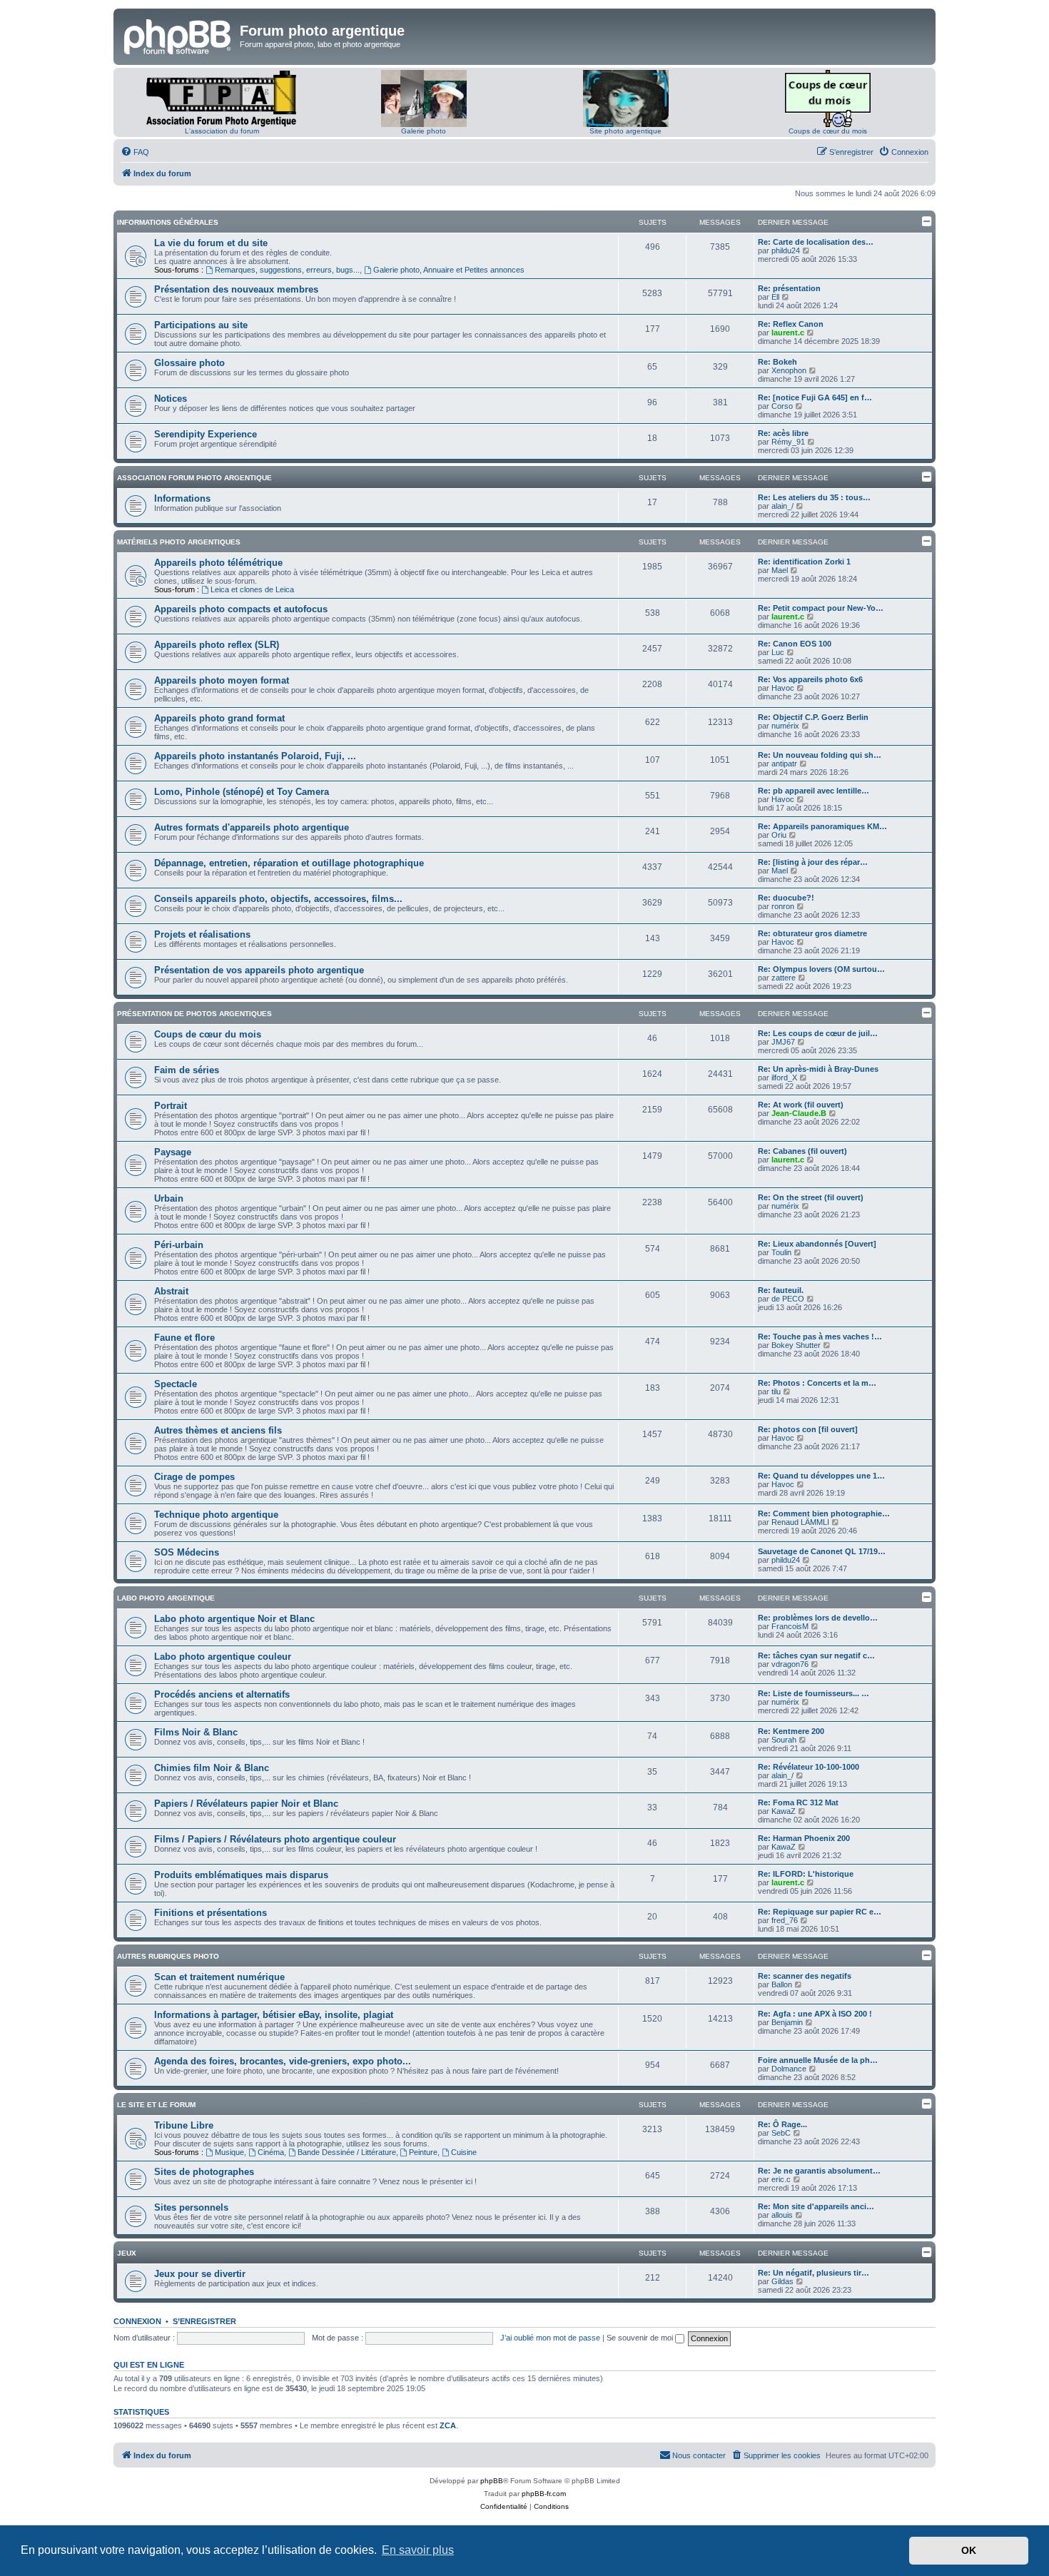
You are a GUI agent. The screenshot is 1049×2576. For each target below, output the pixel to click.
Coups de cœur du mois (828, 131)
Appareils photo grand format (219, 718)
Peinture (423, 2152)
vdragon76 (790, 1664)
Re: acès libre (783, 433)
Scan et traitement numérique (219, 1977)
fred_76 (785, 1920)
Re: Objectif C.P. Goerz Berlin (813, 717)
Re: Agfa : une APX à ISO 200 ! (815, 2014)
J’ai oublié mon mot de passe (550, 2338)
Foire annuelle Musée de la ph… (818, 2060)
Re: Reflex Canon (791, 324)
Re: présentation (789, 288)
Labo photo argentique (166, 1598)
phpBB (492, 2481)
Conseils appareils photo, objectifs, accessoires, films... (278, 899)
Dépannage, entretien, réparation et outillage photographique (289, 863)
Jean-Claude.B (799, 1113)
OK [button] (969, 2550)
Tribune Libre (184, 2125)
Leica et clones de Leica (252, 589)
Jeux (127, 2253)
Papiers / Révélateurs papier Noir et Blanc (246, 1804)
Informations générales (168, 222)
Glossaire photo (189, 363)
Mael (780, 570)
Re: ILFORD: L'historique (806, 1874)
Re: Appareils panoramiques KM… (822, 826)
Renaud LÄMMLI (800, 1522)
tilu (776, 1391)
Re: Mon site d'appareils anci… (816, 2206)
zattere (784, 978)
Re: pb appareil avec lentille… (814, 791)
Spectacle (176, 1384)
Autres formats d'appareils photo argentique (252, 827)
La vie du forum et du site (211, 243)
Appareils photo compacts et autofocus (241, 609)
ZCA (448, 2425)
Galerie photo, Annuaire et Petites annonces (449, 270)
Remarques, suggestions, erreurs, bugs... (287, 270)
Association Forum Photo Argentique (194, 478)
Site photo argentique (625, 131)
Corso (782, 406)
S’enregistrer (204, 2321)
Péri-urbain (179, 1245)
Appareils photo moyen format (222, 680)
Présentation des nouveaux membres (236, 289)
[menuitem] (135, 152)
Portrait (171, 1106)
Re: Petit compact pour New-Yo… (821, 608)
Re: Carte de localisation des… (816, 242)
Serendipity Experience (206, 434)
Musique (229, 2152)
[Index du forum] (178, 35)
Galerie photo (424, 131)
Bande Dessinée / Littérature (347, 2152)
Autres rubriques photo (168, 1956)
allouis (782, 2215)
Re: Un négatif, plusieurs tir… (814, 2273)
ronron (783, 906)
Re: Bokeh (777, 362)
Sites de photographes (204, 2172)
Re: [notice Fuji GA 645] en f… (815, 397)
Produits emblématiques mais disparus (241, 1875)
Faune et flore (184, 1338)
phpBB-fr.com (544, 2494)
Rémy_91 (788, 442)
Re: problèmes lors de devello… (818, 1618)
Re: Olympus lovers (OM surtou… (821, 969)
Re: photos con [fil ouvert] (808, 1429)
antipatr (784, 764)
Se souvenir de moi (641, 2338)
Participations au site (201, 325)
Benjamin (787, 2022)
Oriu (779, 835)
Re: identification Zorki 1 (804, 562)
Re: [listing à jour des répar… (813, 862)
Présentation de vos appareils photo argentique (259, 970)
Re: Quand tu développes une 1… (821, 1476)
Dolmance (789, 2069)
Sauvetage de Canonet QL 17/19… (822, 1551)
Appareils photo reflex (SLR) (217, 645)
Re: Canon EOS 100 (795, 644)
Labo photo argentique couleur (223, 1657)
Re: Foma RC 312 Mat (798, 1802)
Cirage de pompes (194, 1477)
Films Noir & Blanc (196, 1732)
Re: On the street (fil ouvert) (811, 1197)
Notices (171, 399)
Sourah (784, 1740)
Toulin (781, 1252)
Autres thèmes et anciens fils (218, 1430)
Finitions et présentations (211, 1913)
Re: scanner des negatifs (805, 1976)
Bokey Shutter (796, 1345)
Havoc (783, 688)
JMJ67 (783, 1042)
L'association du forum (222, 131)
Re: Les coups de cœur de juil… (818, 1033)
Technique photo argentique (216, 1515)
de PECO (788, 1299)
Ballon (782, 1984)
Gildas (782, 2281)
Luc (778, 652)
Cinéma (271, 2152)
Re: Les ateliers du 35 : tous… (814, 497)
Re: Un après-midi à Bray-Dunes (818, 1069)
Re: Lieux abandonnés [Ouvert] (817, 1244)
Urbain (169, 1198)
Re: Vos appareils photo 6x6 (810, 679)
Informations (182, 498)
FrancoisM (790, 1626)
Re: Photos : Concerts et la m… (817, 1383)
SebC (781, 2133)
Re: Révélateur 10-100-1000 (809, 1767)
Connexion (137, 2321)
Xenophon (789, 370)
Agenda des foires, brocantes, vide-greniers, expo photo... (283, 2061)
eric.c (781, 2179)
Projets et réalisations (202, 934)
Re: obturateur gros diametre (812, 933)
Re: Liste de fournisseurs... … (814, 1693)
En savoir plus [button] (418, 2550)
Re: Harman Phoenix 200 (804, 1838)
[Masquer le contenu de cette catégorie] (927, 221)
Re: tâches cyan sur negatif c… (816, 1655)
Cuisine (464, 2152)
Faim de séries (187, 1070)
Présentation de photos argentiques (194, 1014)
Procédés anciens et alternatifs (222, 1694)
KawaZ (784, 1811)
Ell (775, 297)
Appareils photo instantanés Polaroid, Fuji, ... (255, 756)
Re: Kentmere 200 (791, 1731)
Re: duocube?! (786, 898)
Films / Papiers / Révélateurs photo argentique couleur (275, 1839)
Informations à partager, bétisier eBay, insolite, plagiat (274, 2015)
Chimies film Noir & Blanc (212, 1768)
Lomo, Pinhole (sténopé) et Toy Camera (242, 792)
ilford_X (784, 1077)
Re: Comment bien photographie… (824, 1513)
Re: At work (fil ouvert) (801, 1105)
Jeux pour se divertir (200, 2274)
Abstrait (171, 1291)
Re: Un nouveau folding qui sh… (820, 755)
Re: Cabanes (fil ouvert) (802, 1151)
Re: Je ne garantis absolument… (819, 2171)
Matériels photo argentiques (179, 542)
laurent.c (788, 333)
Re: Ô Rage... (782, 2124)
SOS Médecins (187, 1552)
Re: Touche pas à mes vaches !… (820, 1337)
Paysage (173, 1152)
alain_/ (782, 506)
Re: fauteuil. (781, 1290)
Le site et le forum (156, 2105)
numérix (785, 726)
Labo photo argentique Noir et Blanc (234, 1619)
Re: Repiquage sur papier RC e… (820, 1912)
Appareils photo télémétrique (218, 563)
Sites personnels (191, 2207)
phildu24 (786, 250)
